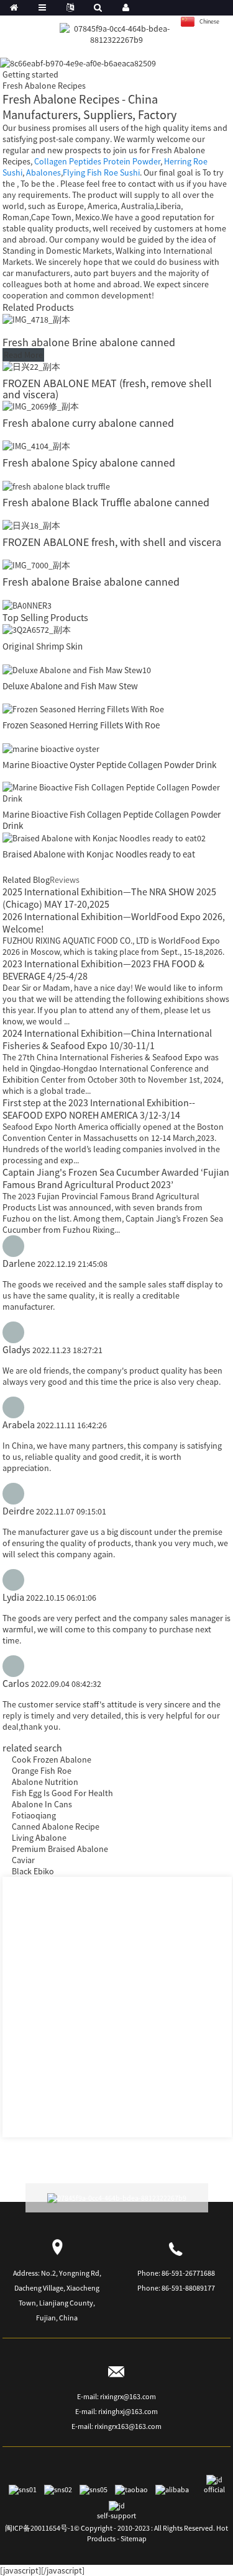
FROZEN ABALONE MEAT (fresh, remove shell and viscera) (107, 389)
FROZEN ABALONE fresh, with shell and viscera (112, 542)
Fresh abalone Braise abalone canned (91, 582)
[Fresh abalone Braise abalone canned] (36, 565)
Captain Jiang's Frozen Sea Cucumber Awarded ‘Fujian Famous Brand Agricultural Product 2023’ (116, 1178)
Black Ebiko (33, 1871)
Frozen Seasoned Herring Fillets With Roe (81, 725)
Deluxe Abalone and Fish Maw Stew (70, 686)
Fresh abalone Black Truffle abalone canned (106, 502)
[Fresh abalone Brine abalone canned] (36, 319)
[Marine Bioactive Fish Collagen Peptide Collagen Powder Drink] (117, 792)
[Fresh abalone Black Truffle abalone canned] (56, 485)
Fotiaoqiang (34, 1815)
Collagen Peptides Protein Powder (97, 161)
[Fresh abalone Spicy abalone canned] (36, 445)
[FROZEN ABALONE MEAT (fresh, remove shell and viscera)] (31, 366)
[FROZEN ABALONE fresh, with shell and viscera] (31, 525)
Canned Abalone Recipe (56, 1827)
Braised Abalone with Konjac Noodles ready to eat (99, 854)
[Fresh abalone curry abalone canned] (41, 406)
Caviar (23, 1860)
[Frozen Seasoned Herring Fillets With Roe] (83, 709)
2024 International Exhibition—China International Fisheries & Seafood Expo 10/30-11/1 (107, 1039)
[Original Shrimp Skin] (37, 629)
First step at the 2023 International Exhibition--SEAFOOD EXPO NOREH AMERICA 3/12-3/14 (99, 1109)
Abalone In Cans (42, 1804)
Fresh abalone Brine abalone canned (89, 342)
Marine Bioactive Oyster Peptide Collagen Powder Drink (109, 765)
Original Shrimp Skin (43, 646)
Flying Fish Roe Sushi (101, 172)
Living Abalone (39, 1838)
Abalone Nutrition (45, 1782)
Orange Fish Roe (42, 1771)
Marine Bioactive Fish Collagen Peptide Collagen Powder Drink (112, 820)
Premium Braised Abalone (60, 1849)
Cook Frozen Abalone (52, 1760)
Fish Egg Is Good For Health (62, 1793)
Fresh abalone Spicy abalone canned (89, 463)
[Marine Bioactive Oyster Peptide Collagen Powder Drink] (51, 748)
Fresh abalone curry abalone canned (88, 423)
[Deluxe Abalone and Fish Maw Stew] (77, 669)
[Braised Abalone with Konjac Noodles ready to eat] (104, 837)
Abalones (43, 172)
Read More (23, 355)
